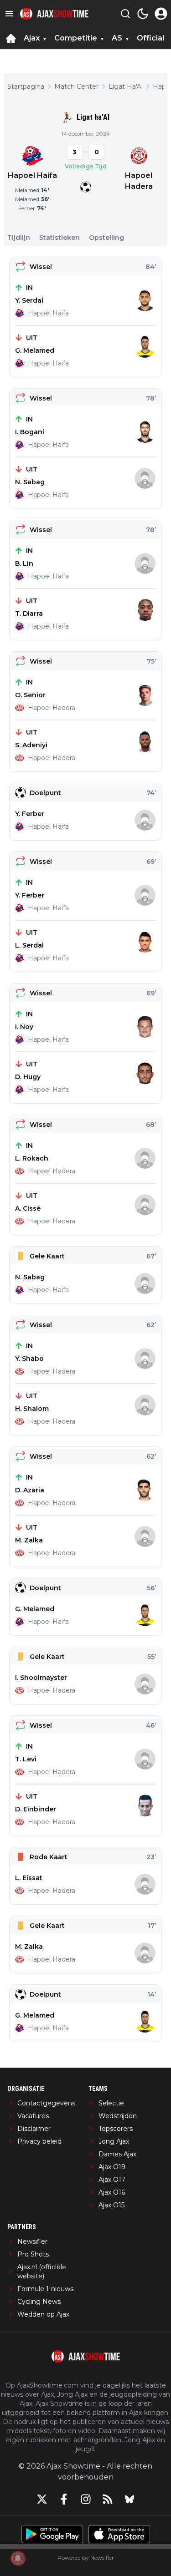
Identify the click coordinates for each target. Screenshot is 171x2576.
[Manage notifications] (18, 2558)
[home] (11, 38)
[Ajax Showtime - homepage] (54, 14)
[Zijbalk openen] (9, 14)
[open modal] (161, 14)
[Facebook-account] (64, 2499)
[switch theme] (143, 14)
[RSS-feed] (108, 2499)
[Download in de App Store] (119, 2534)
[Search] (125, 14)
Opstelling (106, 238)
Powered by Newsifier (86, 2558)
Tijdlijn (19, 238)
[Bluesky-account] (130, 2499)
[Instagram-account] (86, 2499)
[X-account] (42, 2499)
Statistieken (60, 238)
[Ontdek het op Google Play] (52, 2534)
